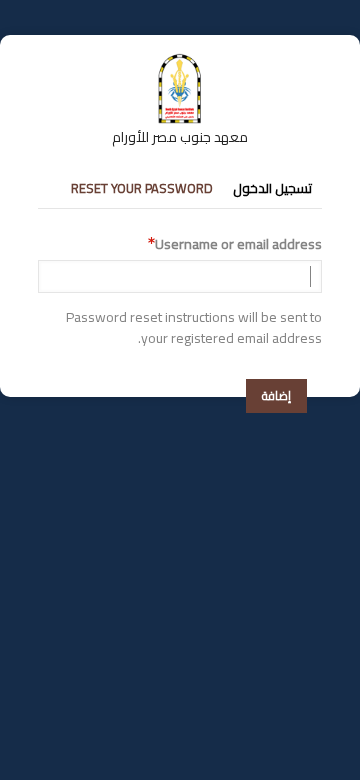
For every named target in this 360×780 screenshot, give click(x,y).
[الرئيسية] (180, 63)
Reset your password (142, 188)
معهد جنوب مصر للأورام (180, 137)
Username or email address (238, 244)
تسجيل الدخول (272, 188)
